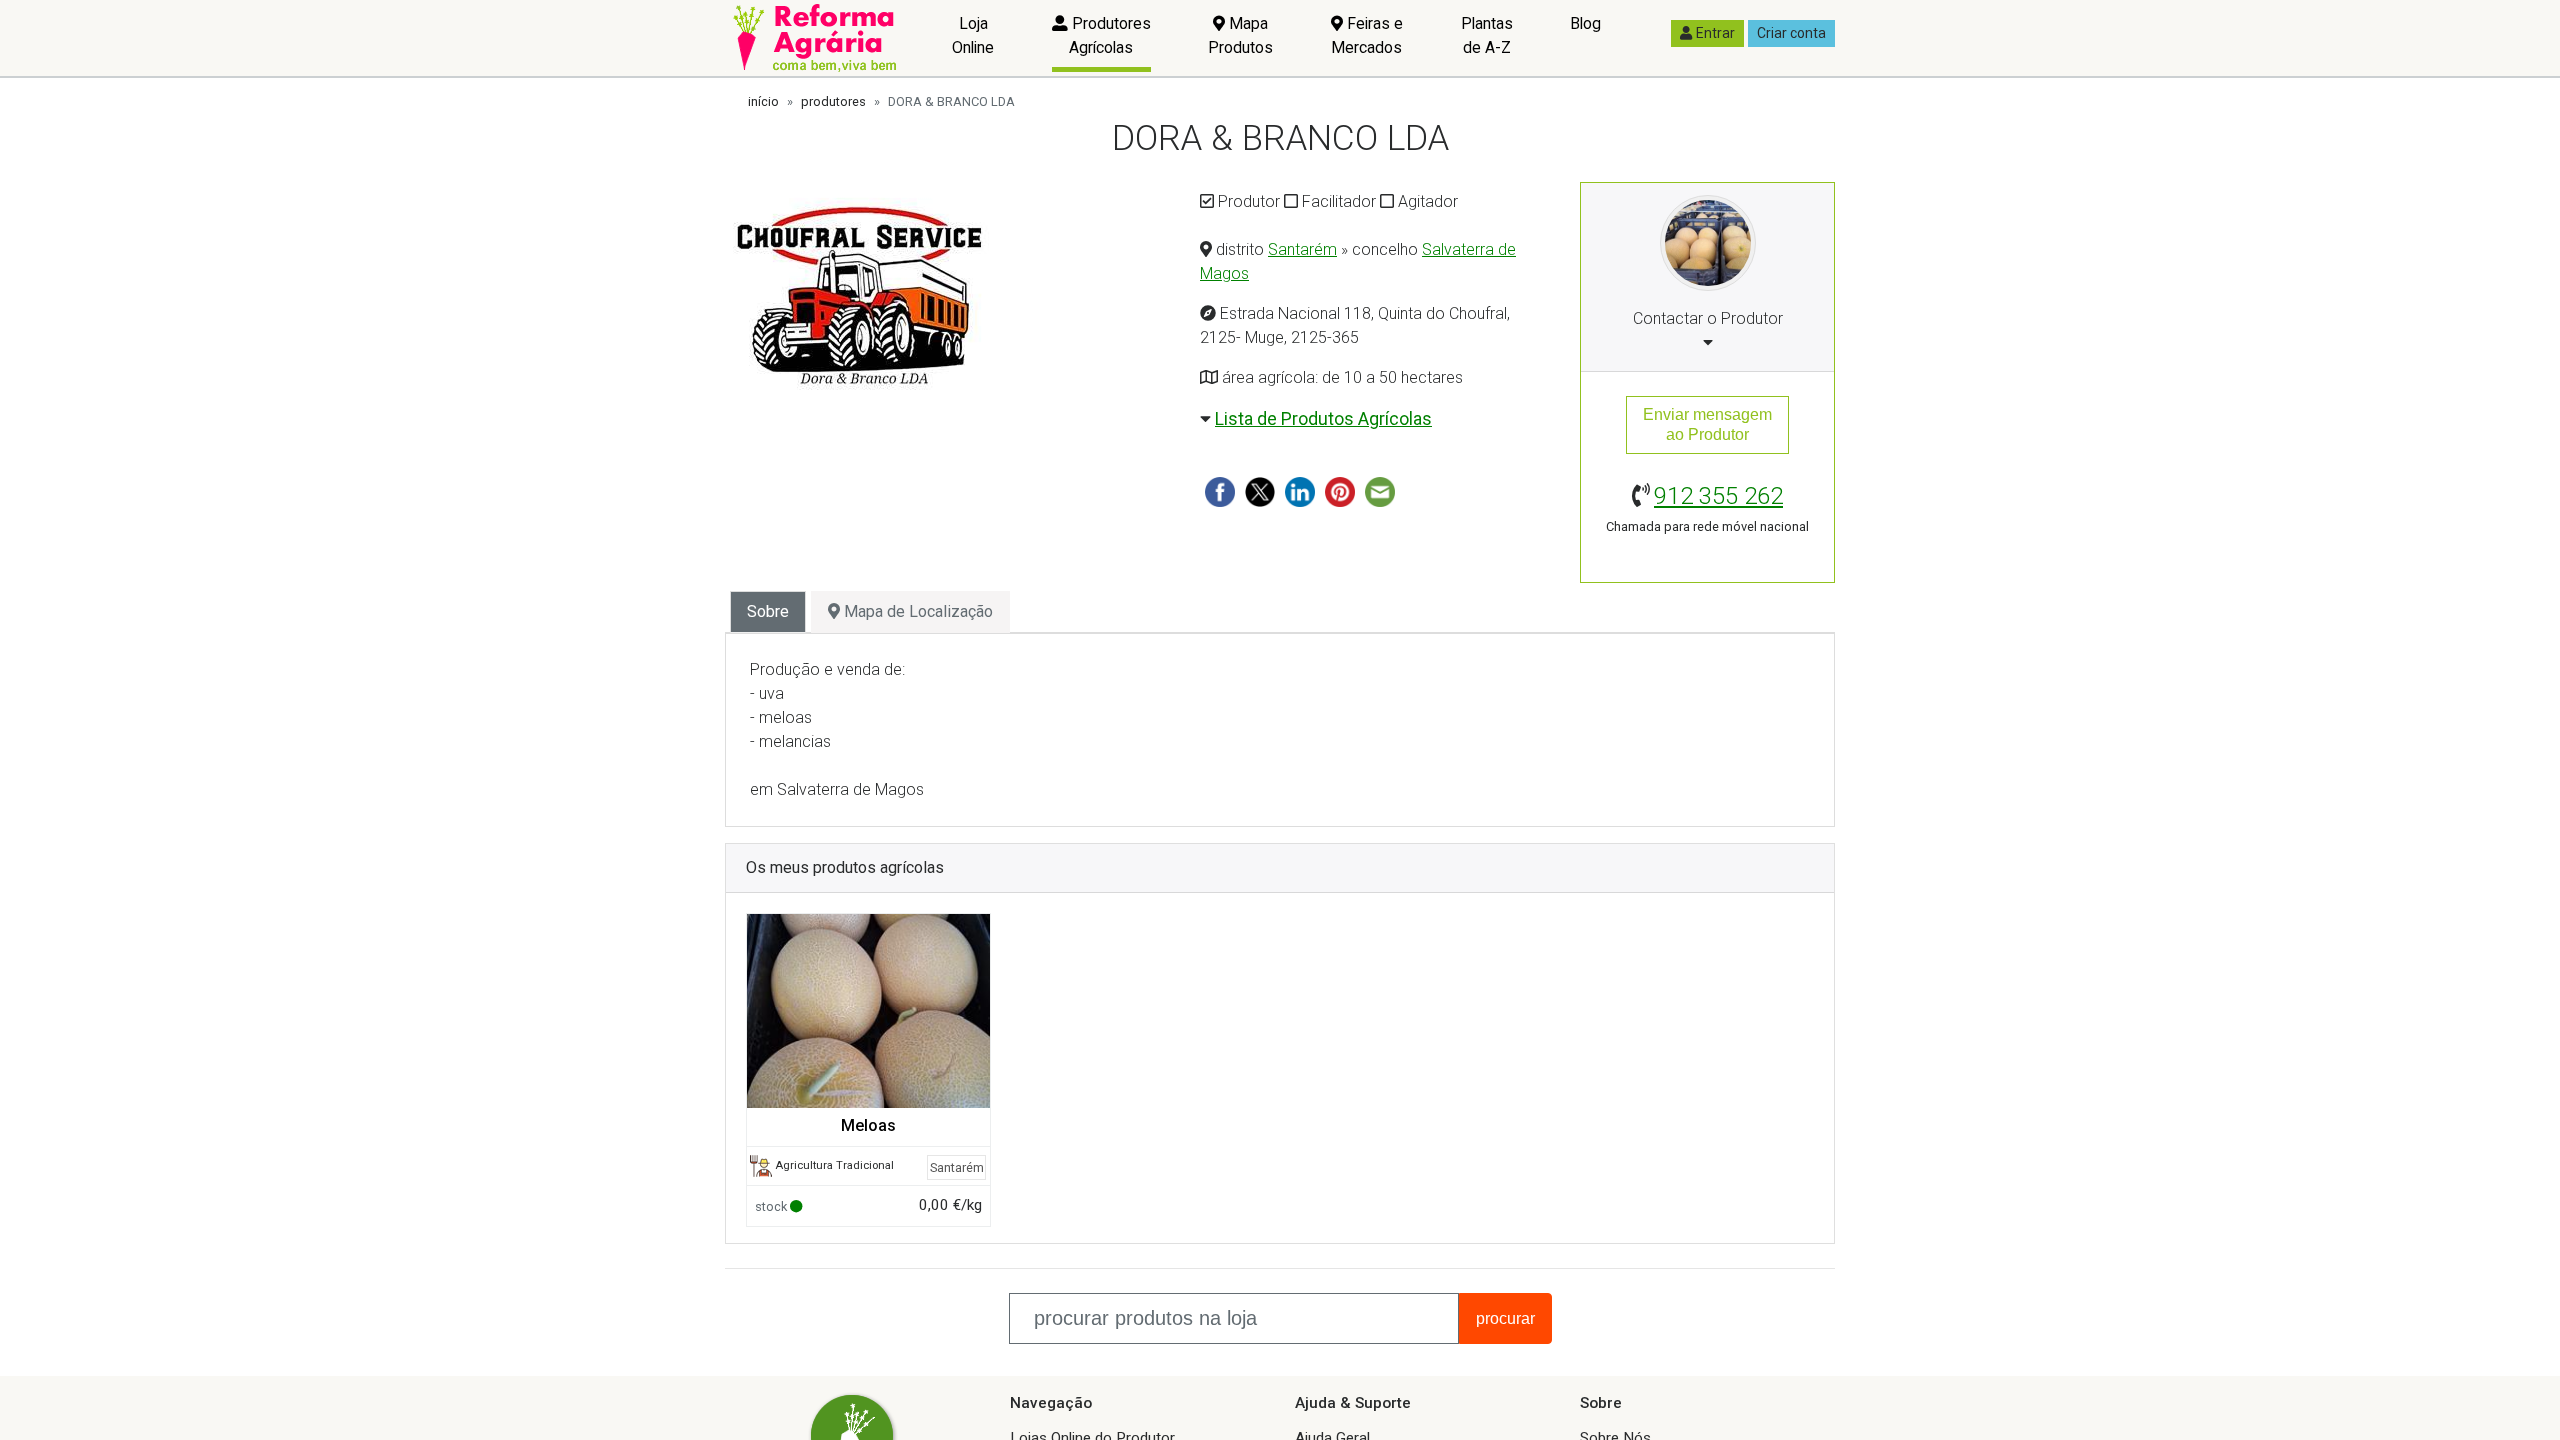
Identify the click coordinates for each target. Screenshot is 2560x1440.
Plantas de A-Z (1487, 35)
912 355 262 (1718, 496)
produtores (833, 101)
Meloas (868, 1125)
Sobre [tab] (768, 611)
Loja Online (973, 35)
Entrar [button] (1715, 33)
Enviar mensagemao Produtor (1707, 424)
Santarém (1302, 249)
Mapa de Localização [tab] (916, 611)
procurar (1505, 1318)
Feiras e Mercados (1367, 35)
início (763, 101)
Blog (1585, 23)
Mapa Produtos (1240, 35)
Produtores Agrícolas (1109, 35)
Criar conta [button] (1791, 33)
